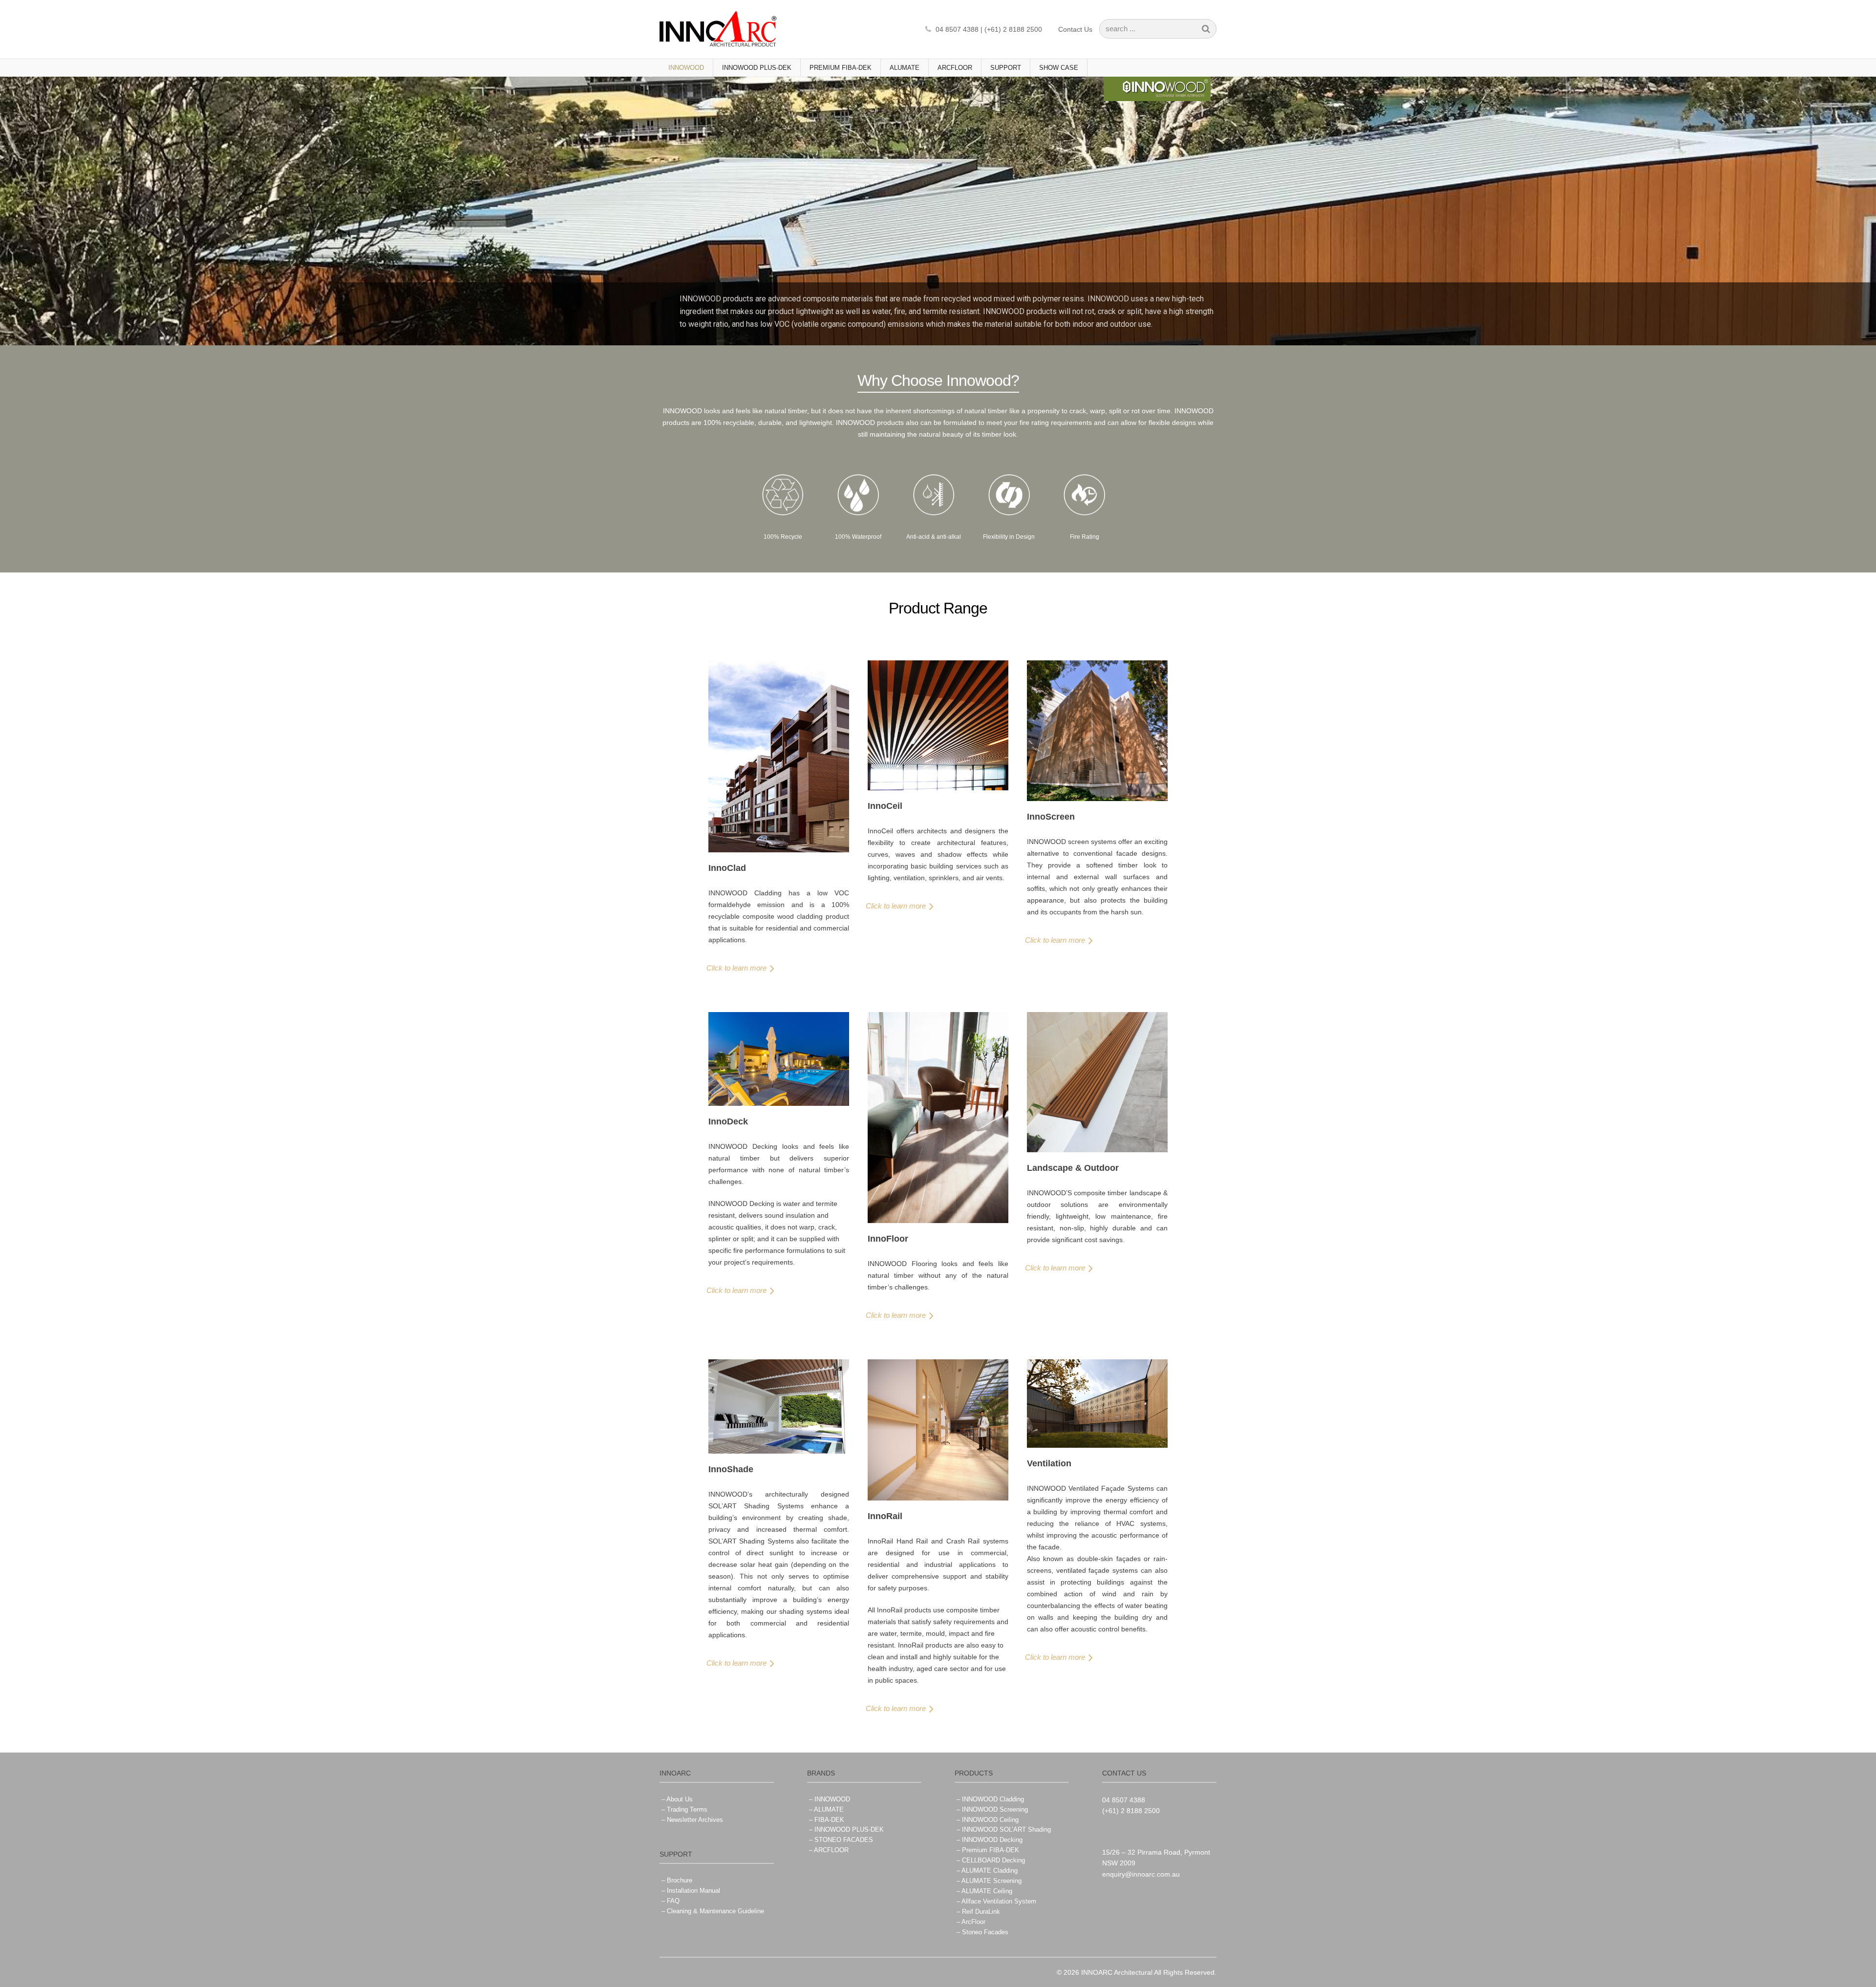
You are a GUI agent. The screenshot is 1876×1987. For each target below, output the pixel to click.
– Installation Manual (691, 1891)
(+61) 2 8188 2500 (1131, 1811)
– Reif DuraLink (978, 1912)
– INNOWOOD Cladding (990, 1799)
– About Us (677, 1799)
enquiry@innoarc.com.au (1141, 1874)
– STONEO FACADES (841, 1840)
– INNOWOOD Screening (992, 1809)
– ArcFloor (971, 1922)
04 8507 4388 (1124, 1800)
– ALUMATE (826, 1809)
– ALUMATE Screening (989, 1881)
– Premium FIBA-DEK (988, 1850)
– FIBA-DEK (827, 1820)
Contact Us (1075, 29)
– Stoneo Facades (982, 1932)
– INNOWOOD (830, 1799)
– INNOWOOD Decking (990, 1840)
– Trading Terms (684, 1809)
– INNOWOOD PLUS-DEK (846, 1829)
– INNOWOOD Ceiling (988, 1820)
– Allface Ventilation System (996, 1901)
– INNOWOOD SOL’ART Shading (1004, 1829)
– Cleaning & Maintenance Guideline (713, 1911)
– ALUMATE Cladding (987, 1871)
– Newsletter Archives (692, 1820)
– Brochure (677, 1880)
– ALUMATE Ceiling (984, 1891)
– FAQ (671, 1901)
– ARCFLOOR (829, 1850)
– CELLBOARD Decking (991, 1860)
